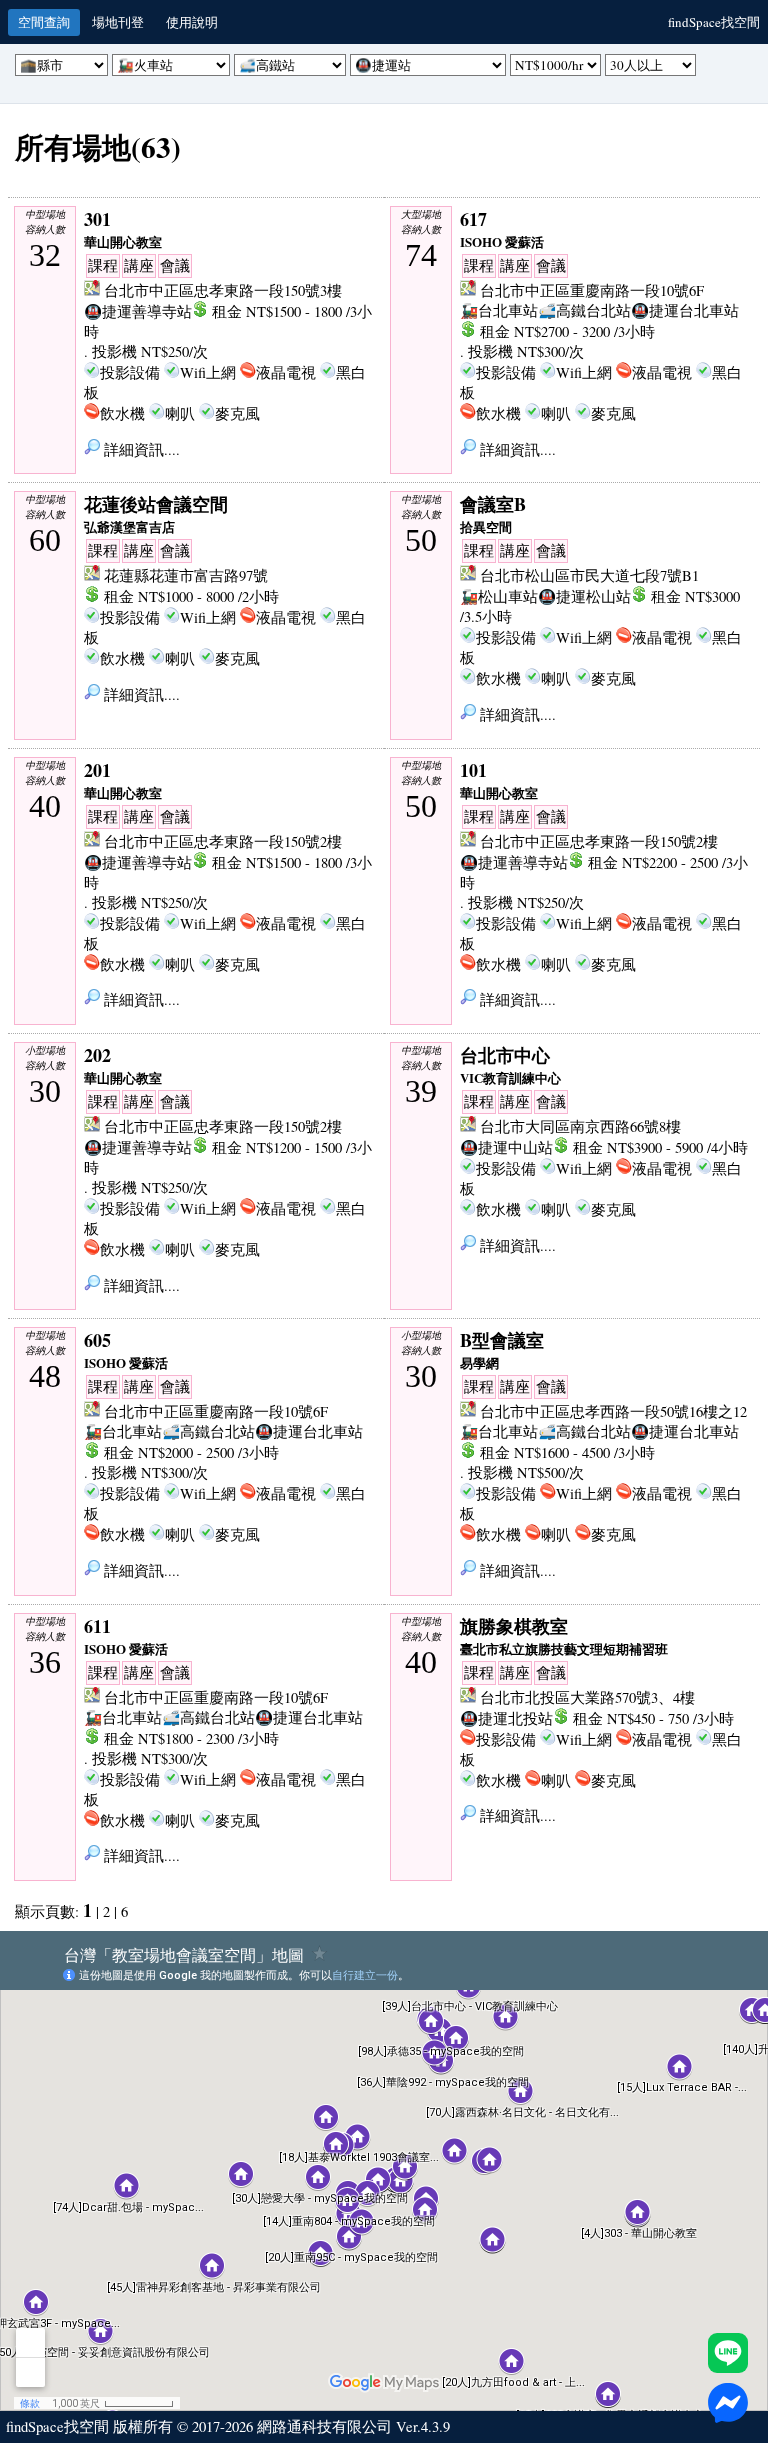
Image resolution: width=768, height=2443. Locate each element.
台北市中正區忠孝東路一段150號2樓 (223, 841)
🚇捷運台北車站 (685, 310)
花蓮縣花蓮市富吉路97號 (186, 575)
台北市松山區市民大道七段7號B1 (589, 575)
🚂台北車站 (499, 310)
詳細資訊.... (140, 449)
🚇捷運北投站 (506, 1718)
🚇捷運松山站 (584, 596)
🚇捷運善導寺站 (138, 311)
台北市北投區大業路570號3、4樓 (587, 1697)
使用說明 (192, 22)
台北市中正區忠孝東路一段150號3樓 (223, 290)
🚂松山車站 (499, 596)
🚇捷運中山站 (506, 1147)
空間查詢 (44, 22)
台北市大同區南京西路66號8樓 (580, 1126)
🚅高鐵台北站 (584, 310)
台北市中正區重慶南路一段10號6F (592, 290)
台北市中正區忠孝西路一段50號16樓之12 (613, 1411)
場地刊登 (118, 22)
